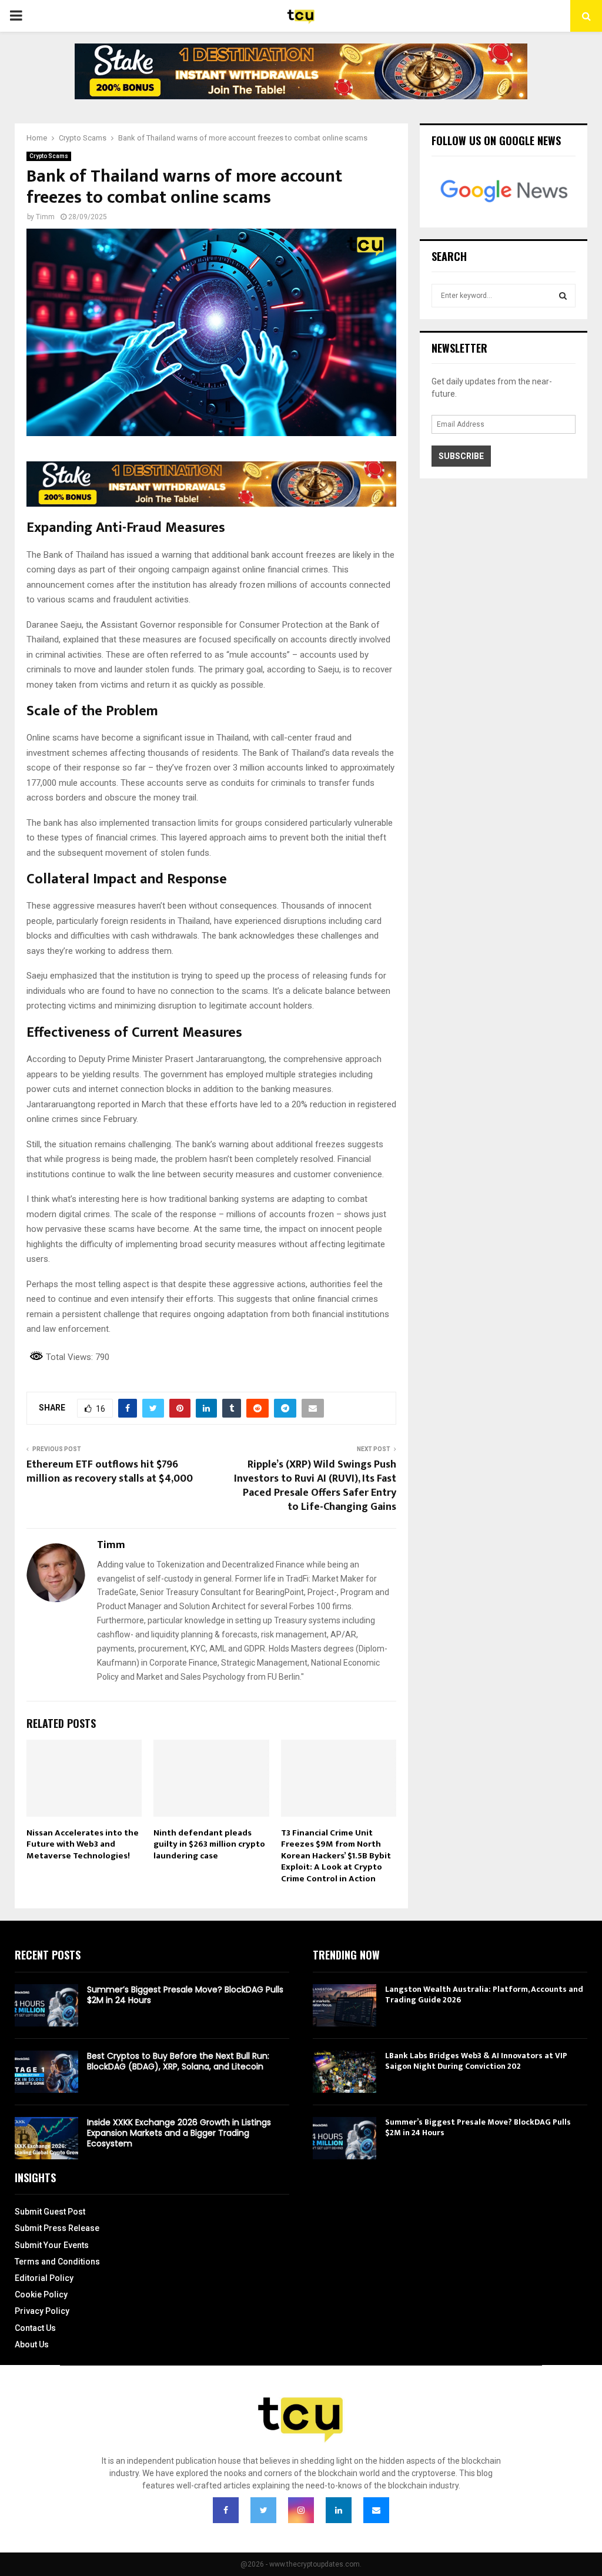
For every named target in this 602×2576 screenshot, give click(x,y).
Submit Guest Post (50, 2212)
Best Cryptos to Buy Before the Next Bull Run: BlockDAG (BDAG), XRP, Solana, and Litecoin (178, 2061)
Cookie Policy (41, 2294)
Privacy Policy (42, 2311)
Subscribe (461, 456)
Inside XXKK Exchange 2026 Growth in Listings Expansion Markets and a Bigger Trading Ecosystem (179, 2133)
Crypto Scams (49, 156)
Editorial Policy (44, 2278)
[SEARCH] (563, 296)
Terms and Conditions (57, 2262)
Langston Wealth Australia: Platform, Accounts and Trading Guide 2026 (484, 1994)
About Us (32, 2344)
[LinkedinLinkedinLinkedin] (339, 2510)
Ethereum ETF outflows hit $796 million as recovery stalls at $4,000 (110, 1472)
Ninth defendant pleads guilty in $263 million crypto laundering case (209, 1844)
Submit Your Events (52, 2245)
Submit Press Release (57, 2228)
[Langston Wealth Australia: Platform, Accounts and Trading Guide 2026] (345, 2005)
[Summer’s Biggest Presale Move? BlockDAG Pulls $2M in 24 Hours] (46, 2005)
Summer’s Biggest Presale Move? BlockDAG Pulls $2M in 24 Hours (185, 1995)
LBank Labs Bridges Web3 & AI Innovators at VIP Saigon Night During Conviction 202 (476, 2061)
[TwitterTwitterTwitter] (263, 2510)
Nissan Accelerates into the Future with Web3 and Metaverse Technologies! (83, 1844)
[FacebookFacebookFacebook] (226, 2510)
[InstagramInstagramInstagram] (301, 2510)
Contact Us (35, 2328)
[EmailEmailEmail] (376, 2510)
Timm (45, 217)
